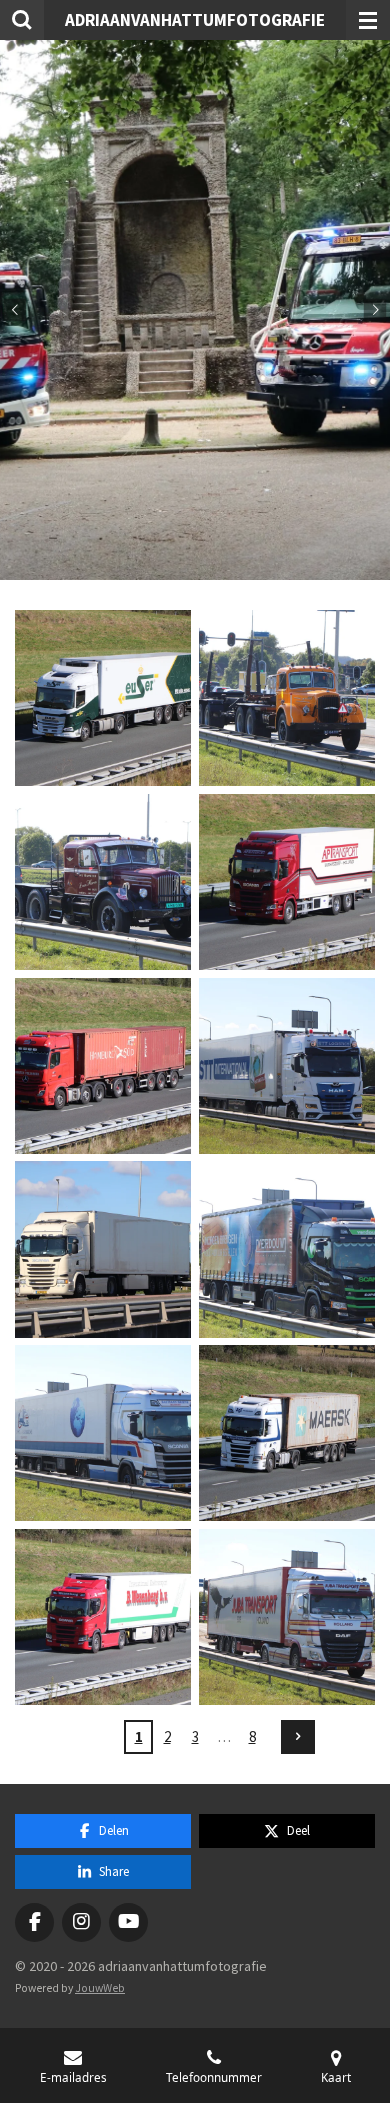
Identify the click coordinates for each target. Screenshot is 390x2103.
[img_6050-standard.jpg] (103, 1617)
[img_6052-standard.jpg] (287, 1617)
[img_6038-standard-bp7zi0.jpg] (287, 1066)
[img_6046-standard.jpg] (103, 1433)
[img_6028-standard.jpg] (287, 698)
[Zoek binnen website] (22, 20)
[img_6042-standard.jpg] (287, 1250)
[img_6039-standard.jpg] (103, 1250)
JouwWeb (100, 1988)
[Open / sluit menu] (368, 20)
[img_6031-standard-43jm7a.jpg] (103, 882)
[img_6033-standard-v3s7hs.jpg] (287, 882)
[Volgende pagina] (298, 1737)
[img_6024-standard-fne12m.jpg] (103, 698)
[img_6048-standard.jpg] (287, 1433)
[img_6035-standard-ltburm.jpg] (103, 1066)
